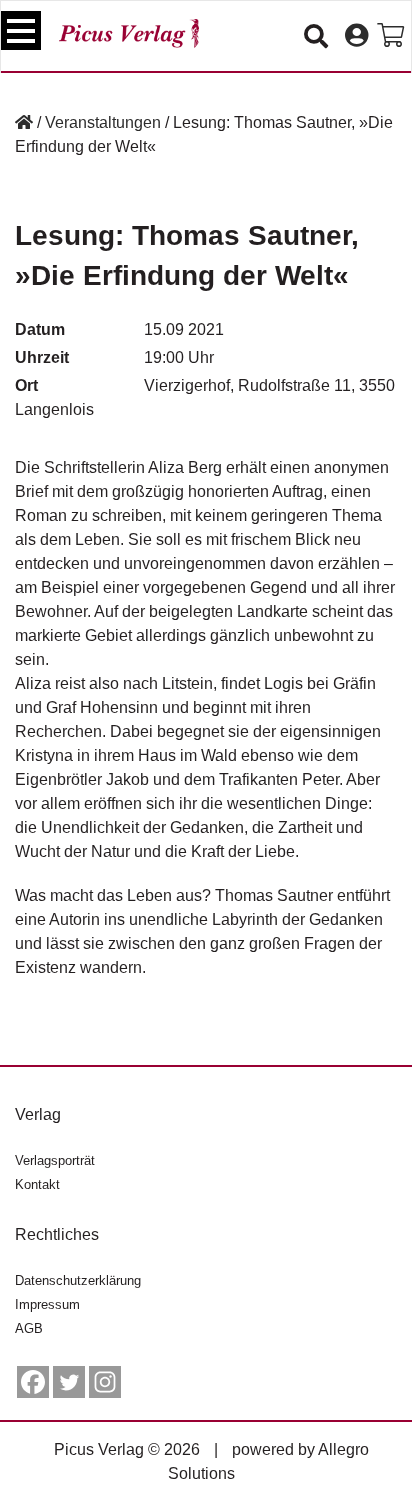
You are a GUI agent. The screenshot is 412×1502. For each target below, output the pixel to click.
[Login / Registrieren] (356, 36)
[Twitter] (69, 1382)
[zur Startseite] (129, 33)
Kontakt (37, 1184)
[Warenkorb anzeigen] (390, 36)
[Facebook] (33, 1382)
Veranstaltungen (103, 122)
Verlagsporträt (55, 1160)
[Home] (24, 122)
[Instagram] (105, 1382)
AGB (29, 1328)
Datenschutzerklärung (78, 1280)
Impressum (47, 1304)
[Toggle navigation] (21, 30)
